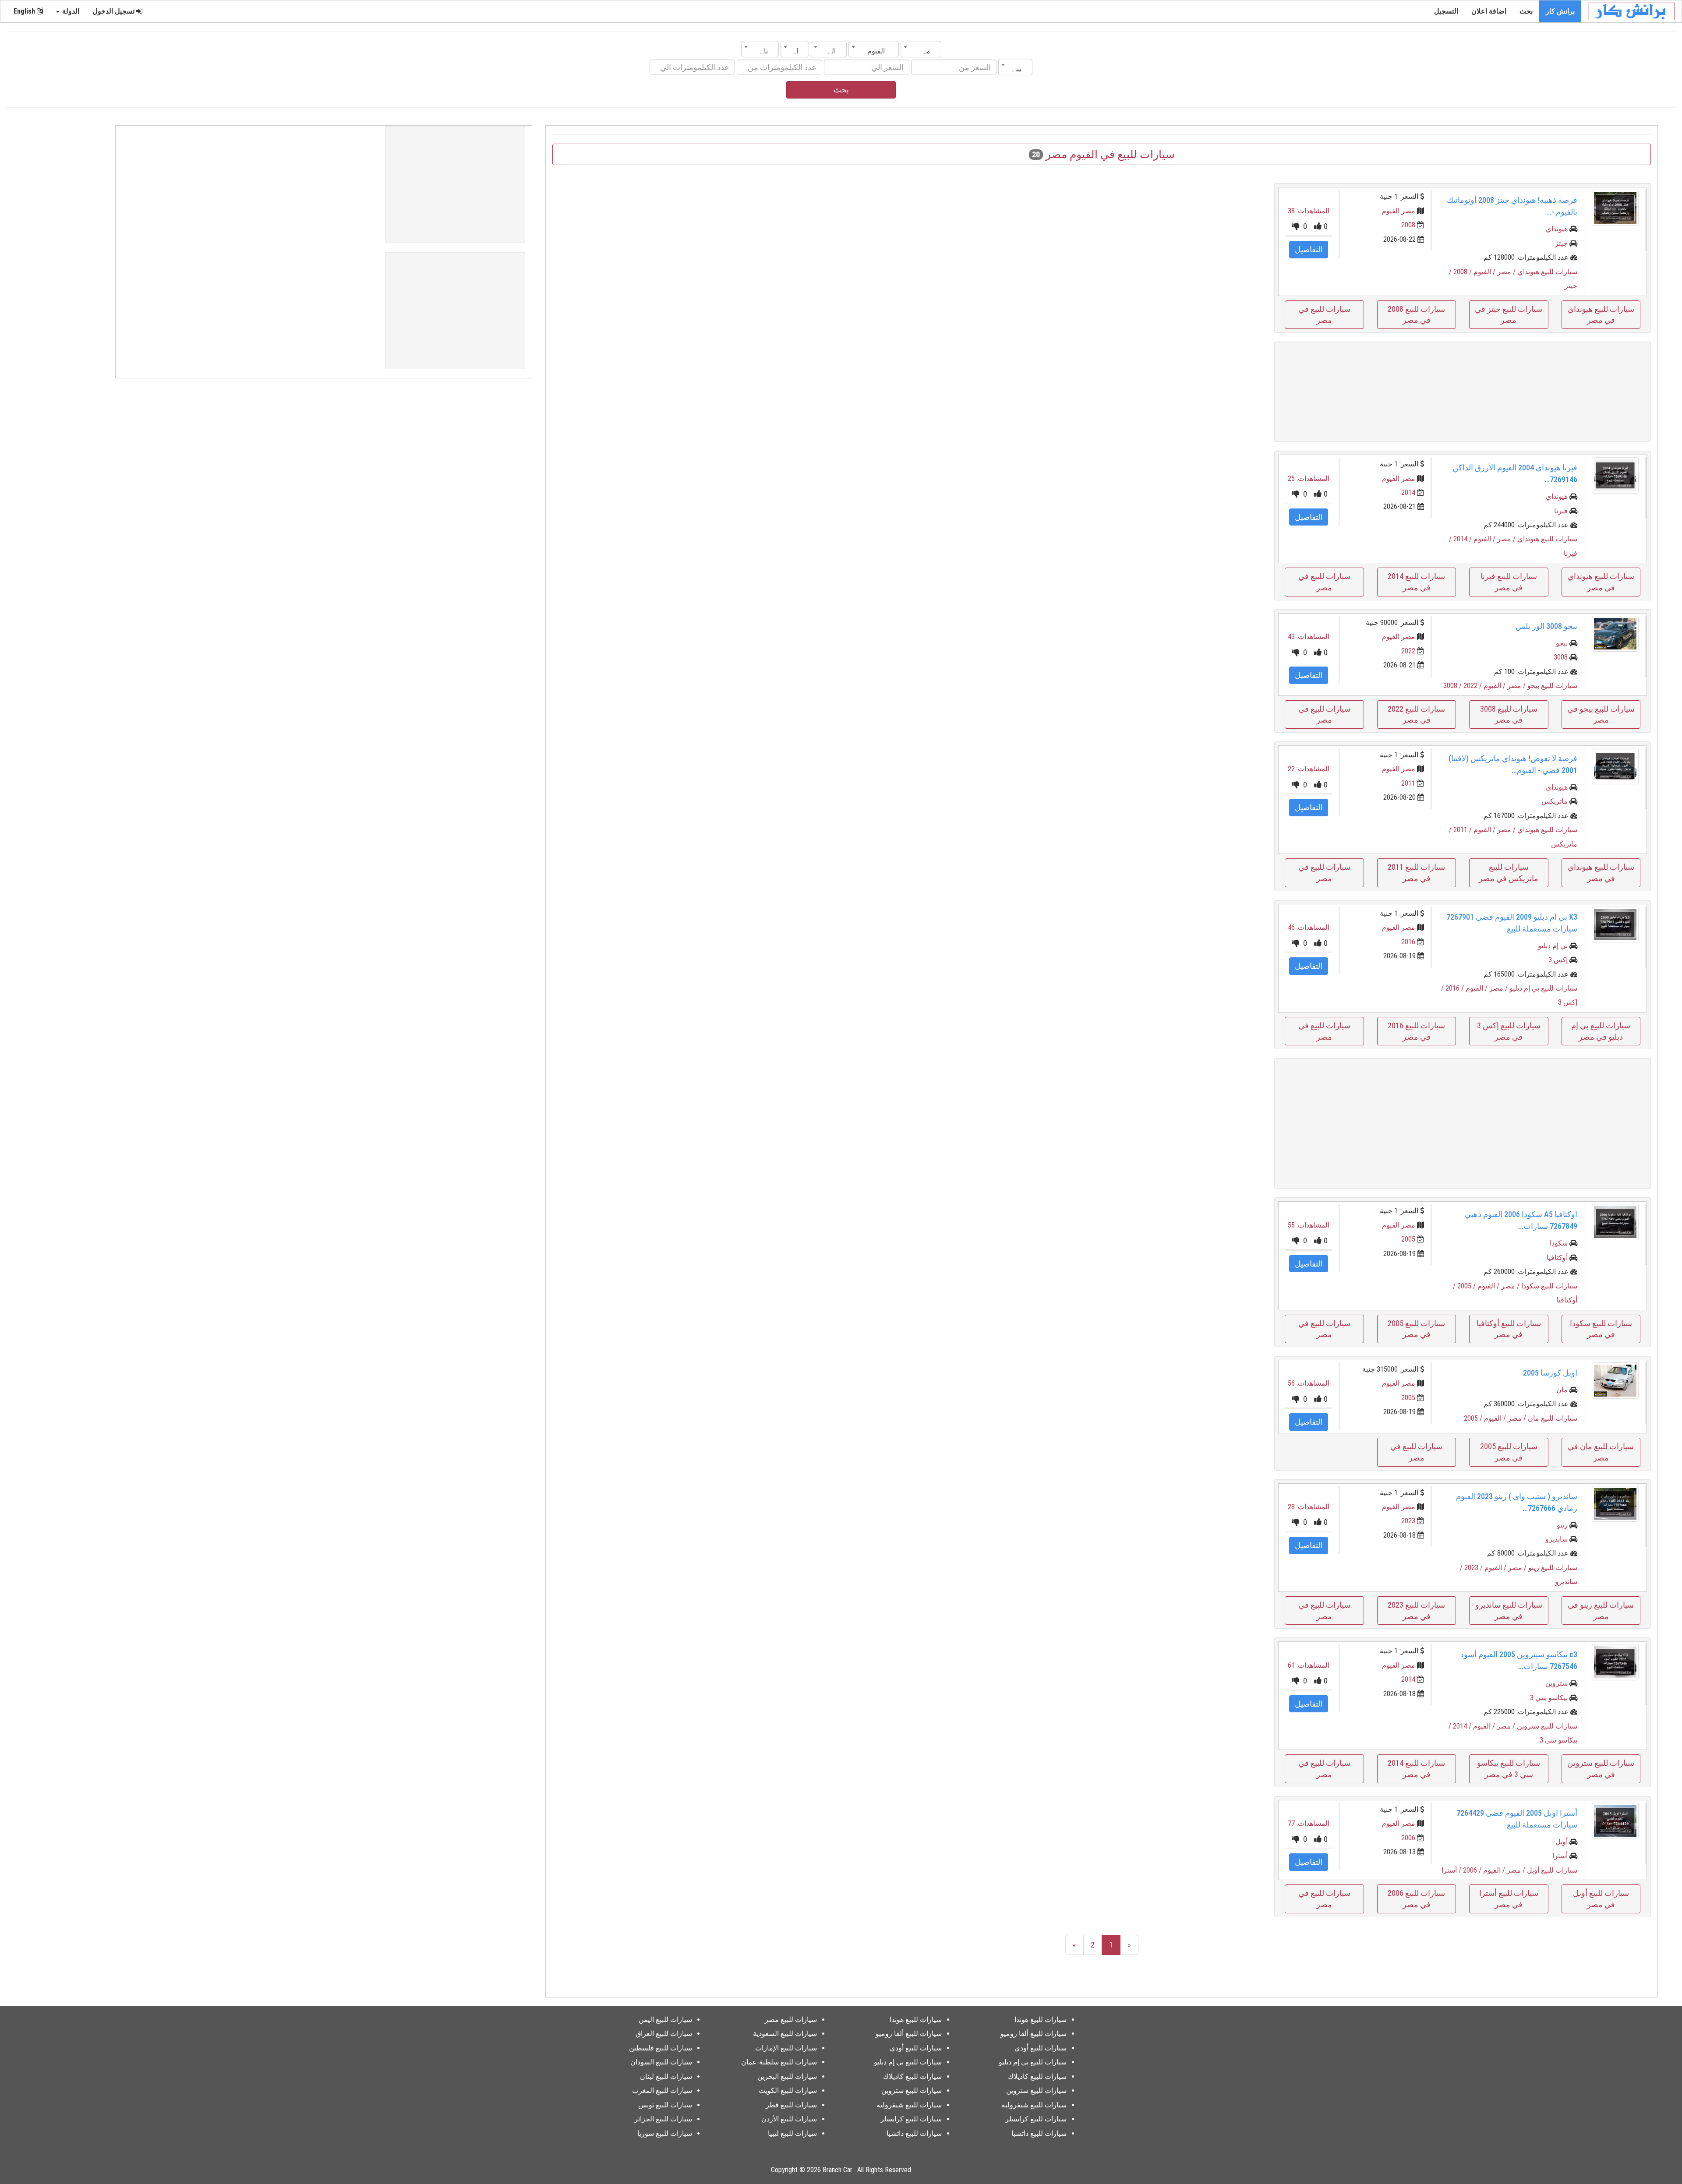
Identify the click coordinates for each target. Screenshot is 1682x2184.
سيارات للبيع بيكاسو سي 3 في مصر (1509, 1769)
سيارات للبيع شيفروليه (1034, 2105)
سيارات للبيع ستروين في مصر (1601, 1769)
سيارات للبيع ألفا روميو (1034, 2034)
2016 (1408, 942)
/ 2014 (1463, 539)
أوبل (1562, 1842)
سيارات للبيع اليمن (665, 2020)
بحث (1526, 11)
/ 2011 (1463, 830)
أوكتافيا (1557, 1258)
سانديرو (1557, 1539)
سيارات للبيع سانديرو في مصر (1509, 1611)
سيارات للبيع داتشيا (1039, 2133)
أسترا (1560, 1856)
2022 (1408, 651)
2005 (1408, 1239)
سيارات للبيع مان (1553, 1418)
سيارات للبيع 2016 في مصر (1416, 1031)
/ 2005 (1467, 1286)
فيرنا (1561, 511)
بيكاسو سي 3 (1549, 1698)
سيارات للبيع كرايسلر (1036, 2119)
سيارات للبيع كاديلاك (1037, 2076)
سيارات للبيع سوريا (665, 2133)
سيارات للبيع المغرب (662, 2091)
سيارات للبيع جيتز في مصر (1509, 315)
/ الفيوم (1485, 272)
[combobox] (921, 49)
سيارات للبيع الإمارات (786, 2048)
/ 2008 (1463, 272)
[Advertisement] (1463, 392)
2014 (1408, 492)
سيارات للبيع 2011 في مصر (1416, 873)
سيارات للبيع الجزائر (663, 2119)
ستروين (1557, 1683)
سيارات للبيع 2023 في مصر (1416, 1611)
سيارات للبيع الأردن (789, 2119)
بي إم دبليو (1553, 946)
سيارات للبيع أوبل (1552, 1870)
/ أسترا (1452, 1870)
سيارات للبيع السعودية (785, 2034)
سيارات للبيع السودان (661, 2062)
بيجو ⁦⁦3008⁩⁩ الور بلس (1546, 626)
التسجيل (1446, 11)
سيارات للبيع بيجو (1552, 686)
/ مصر (1507, 272)
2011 (1408, 783)
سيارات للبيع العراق (664, 2034)
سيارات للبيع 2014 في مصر (1416, 582)
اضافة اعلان (1489, 11)
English (25, 11)
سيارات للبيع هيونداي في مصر (1601, 315)
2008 (1408, 225)
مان (1562, 1390)
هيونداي (1557, 229)
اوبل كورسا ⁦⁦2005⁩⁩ (1550, 1373)
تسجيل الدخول (114, 11)
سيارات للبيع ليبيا (792, 2133)
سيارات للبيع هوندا (1041, 2020)
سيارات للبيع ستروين (1547, 1726)
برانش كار (1560, 11)
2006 (1408, 1838)
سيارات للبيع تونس (665, 2105)
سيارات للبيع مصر (791, 2020)
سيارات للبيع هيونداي (1547, 272)
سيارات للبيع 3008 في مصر (1509, 714)
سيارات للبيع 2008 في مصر (1416, 315)
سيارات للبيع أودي (1041, 2048)
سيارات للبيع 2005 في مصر (1416, 1329)
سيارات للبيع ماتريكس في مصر (1509, 873)
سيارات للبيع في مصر (1324, 315)
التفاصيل (1309, 249)
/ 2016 (1456, 988)
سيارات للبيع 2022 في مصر (1416, 714)
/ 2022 (1474, 686)
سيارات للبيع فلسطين (661, 2048)
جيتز (1561, 243)
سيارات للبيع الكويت (788, 2091)
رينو (1562, 1525)
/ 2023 (1474, 1568)
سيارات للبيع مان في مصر (1601, 1452)
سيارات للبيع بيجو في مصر (1601, 714)
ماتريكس (1555, 801)
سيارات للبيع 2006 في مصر (1416, 1899)
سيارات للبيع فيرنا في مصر (1509, 582)
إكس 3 (1558, 960)
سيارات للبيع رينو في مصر (1601, 1611)
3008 (1561, 657)
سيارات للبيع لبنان (666, 2076)
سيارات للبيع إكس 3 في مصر (1509, 1031)
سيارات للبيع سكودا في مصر (1601, 1329)
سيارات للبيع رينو (1553, 1568)
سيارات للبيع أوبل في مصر (1601, 1899)
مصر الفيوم (1399, 211)
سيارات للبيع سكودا (1549, 1286)
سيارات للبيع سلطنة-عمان (779, 2062)
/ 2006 (1473, 1870)
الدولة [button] (70, 11)
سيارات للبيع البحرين (787, 2076)
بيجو (1562, 643)
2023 (1408, 1521)
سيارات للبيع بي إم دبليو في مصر (1601, 1031)
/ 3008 (1453, 686)
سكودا (1559, 1243)
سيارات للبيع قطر (791, 2105)
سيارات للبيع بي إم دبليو (1543, 988)
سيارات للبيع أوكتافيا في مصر (1509, 1329)
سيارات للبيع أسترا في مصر (1509, 1899)
